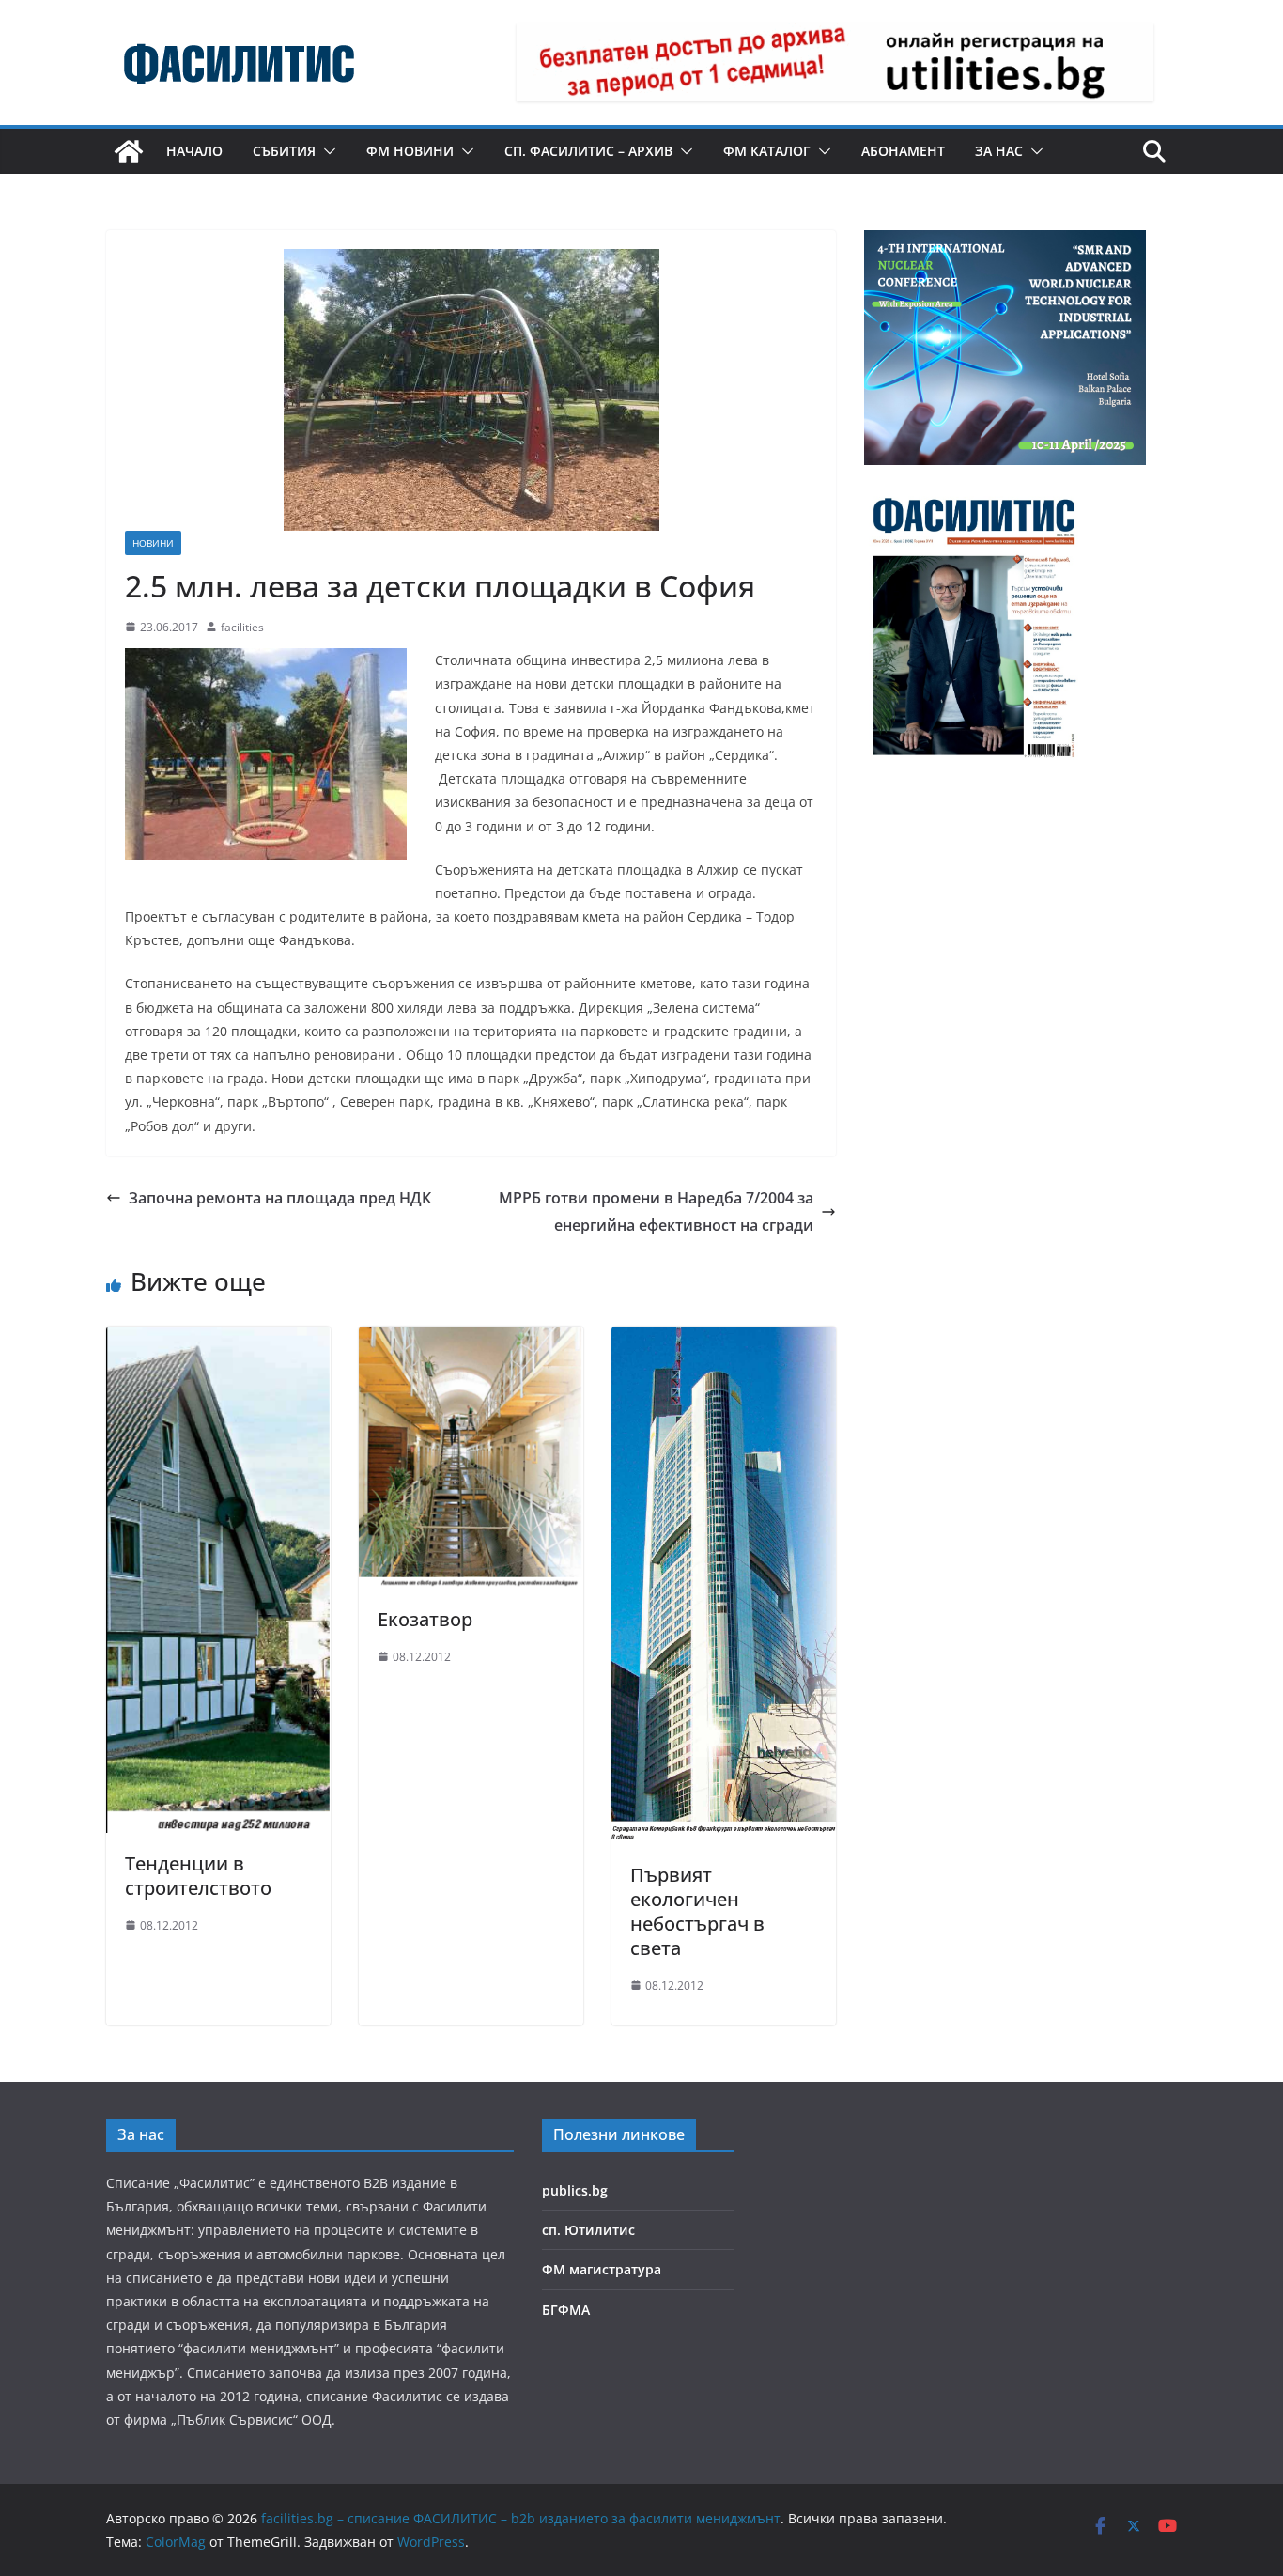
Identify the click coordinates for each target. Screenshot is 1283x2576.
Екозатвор (425, 1619)
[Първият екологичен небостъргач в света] (724, 1340)
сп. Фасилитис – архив (588, 151)
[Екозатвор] (471, 1340)
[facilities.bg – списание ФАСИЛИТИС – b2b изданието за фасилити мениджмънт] (129, 151)
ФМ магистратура (602, 2269)
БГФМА (566, 2310)
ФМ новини (410, 151)
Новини (153, 543)
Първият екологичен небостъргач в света (697, 1911)
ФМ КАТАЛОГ (767, 151)
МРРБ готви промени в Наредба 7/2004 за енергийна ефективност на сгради (656, 1211)
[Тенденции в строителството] (218, 1340)
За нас (999, 151)
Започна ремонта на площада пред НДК (280, 1198)
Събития (284, 151)
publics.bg (575, 2190)
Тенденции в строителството (198, 1876)
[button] (326, 151)
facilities (242, 627)
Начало (194, 151)
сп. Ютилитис (588, 2230)
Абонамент (903, 151)
